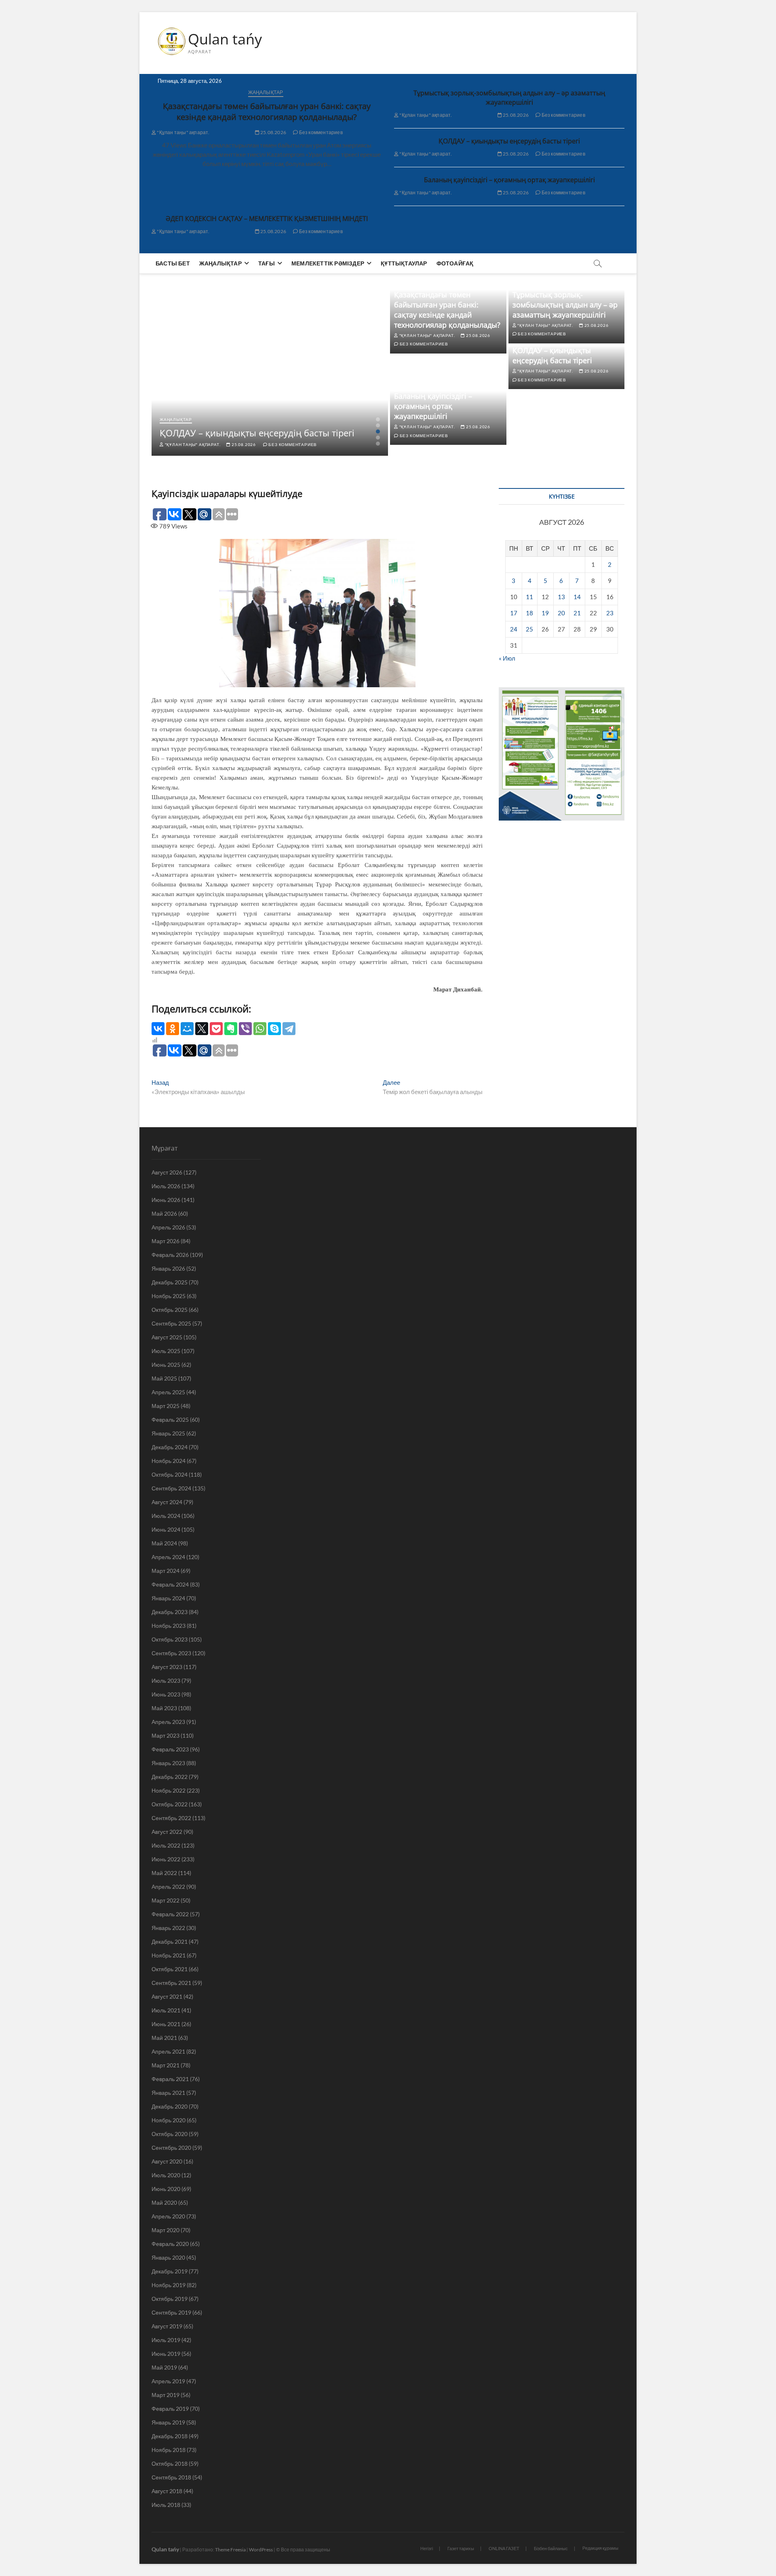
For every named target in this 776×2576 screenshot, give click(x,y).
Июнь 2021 (166, 2024)
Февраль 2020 (170, 2244)
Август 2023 (167, 1667)
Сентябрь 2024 (171, 1488)
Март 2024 (166, 1571)
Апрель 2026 (168, 1227)
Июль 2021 (166, 2010)
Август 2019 (167, 2326)
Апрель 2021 (168, 2051)
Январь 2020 (168, 2257)
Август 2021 (167, 1996)
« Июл (507, 658)
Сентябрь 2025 (171, 1323)
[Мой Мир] (187, 1029)
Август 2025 (167, 1337)
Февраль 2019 (170, 2409)
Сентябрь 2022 (171, 1818)
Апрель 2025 (168, 1392)
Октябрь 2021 (170, 1969)
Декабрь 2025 (170, 1282)
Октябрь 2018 (170, 2463)
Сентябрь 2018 (171, 2477)
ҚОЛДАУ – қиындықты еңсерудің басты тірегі (509, 141)
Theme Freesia (230, 2550)
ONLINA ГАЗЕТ (504, 2548)
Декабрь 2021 (170, 1941)
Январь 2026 (168, 1268)
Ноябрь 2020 (169, 2120)
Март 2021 (166, 2065)
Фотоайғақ (455, 263)
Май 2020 (164, 2202)
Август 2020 (167, 2161)
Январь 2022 (168, 1928)
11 (529, 597)
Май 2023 (164, 1708)
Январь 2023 (168, 1763)
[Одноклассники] (173, 1029)
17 (514, 613)
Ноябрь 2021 (169, 1955)
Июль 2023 (166, 1681)
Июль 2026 (166, 1186)
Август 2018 (167, 2491)
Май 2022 (164, 1873)
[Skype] (274, 1029)
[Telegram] (289, 1029)
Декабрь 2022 (170, 1777)
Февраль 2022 (170, 1914)
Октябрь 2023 (170, 1639)
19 (545, 613)
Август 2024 (167, 1502)
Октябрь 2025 (170, 1310)
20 (561, 613)
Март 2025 (166, 1406)
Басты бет (173, 263)
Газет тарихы (461, 2548)
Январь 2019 (168, 2422)
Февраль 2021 (170, 2079)
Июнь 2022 (166, 1859)
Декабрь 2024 (170, 1447)
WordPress (261, 2550)
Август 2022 (167, 1832)
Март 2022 (166, 1900)
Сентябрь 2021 (171, 1983)
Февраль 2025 (170, 1420)
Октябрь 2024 (170, 1474)
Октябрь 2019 (170, 2299)
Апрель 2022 (168, 1887)
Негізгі (427, 2548)
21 (577, 613)
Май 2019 (164, 2367)
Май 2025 (164, 1378)
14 (577, 597)
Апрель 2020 (168, 2216)
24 (514, 629)
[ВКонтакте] (158, 1029)
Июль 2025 (166, 1351)
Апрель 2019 (168, 2381)
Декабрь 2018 (170, 2436)
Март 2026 (166, 1241)
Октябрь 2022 (170, 1804)
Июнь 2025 (166, 1365)
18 (529, 613)
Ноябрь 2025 (169, 1296)
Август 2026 (167, 1172)
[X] (202, 1029)
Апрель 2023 (168, 1722)
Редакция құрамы (600, 2548)
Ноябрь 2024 (169, 1461)
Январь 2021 (168, 2093)
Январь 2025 (168, 1433)
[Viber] (245, 1029)
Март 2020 (166, 2230)
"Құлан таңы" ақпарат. (183, 132)
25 (529, 629)
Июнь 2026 (166, 1200)
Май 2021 (164, 2038)
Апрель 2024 (168, 1557)
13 (561, 597)
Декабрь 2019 (170, 2271)
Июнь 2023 (166, 1694)
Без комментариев (321, 132)
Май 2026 (164, 1213)
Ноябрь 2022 (169, 1790)
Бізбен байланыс (551, 2548)
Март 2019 (166, 2395)
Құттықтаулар (404, 263)
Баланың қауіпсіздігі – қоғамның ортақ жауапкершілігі (509, 180)
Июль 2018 (166, 2505)
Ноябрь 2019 (169, 2285)
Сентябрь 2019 (171, 2312)
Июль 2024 (166, 1516)
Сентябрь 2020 (171, 2148)
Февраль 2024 (170, 1584)
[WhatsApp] (260, 1029)
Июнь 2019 (166, 2354)
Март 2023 (166, 1735)
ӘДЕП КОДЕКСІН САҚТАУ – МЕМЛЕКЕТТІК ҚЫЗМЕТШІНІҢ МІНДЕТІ (267, 219)
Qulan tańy (225, 39)
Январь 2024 (168, 1598)
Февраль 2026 (170, 1255)
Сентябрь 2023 (171, 1653)
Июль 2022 (166, 1845)
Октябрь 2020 (170, 2134)
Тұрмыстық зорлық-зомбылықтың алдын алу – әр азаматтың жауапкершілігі (509, 98)
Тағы (267, 263)
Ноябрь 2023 (169, 1626)
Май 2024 (164, 1543)
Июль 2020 (166, 2175)
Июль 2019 (166, 2340)
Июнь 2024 (166, 1529)
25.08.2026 (273, 132)
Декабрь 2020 (170, 2106)
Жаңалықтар (266, 92)
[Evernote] (231, 1029)
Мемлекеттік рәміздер (328, 263)
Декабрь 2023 (170, 1612)
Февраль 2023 (170, 1749)
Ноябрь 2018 (169, 2450)
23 (610, 613)
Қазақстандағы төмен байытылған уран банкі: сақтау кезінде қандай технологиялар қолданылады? (267, 112)
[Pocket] (216, 1029)
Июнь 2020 (166, 2189)
